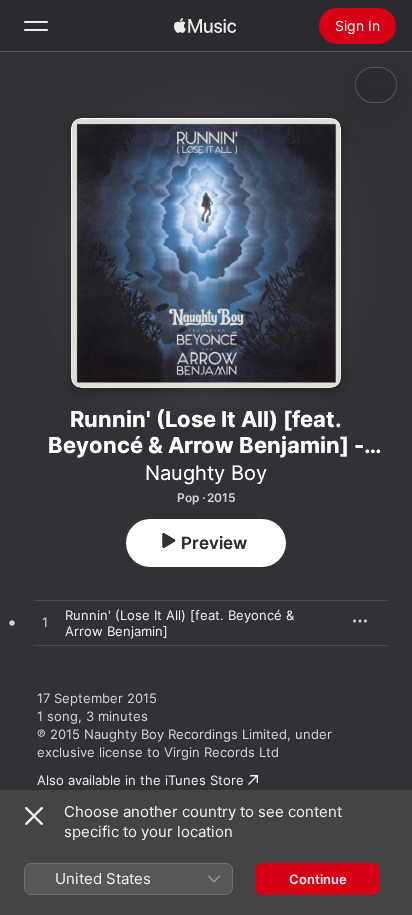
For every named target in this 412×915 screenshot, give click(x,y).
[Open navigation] (36, 26)
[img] (205, 26)
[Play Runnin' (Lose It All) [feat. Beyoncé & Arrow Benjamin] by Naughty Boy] (45, 623)
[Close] (34, 816)
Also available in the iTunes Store (140, 780)
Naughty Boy (206, 473)
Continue (318, 879)
